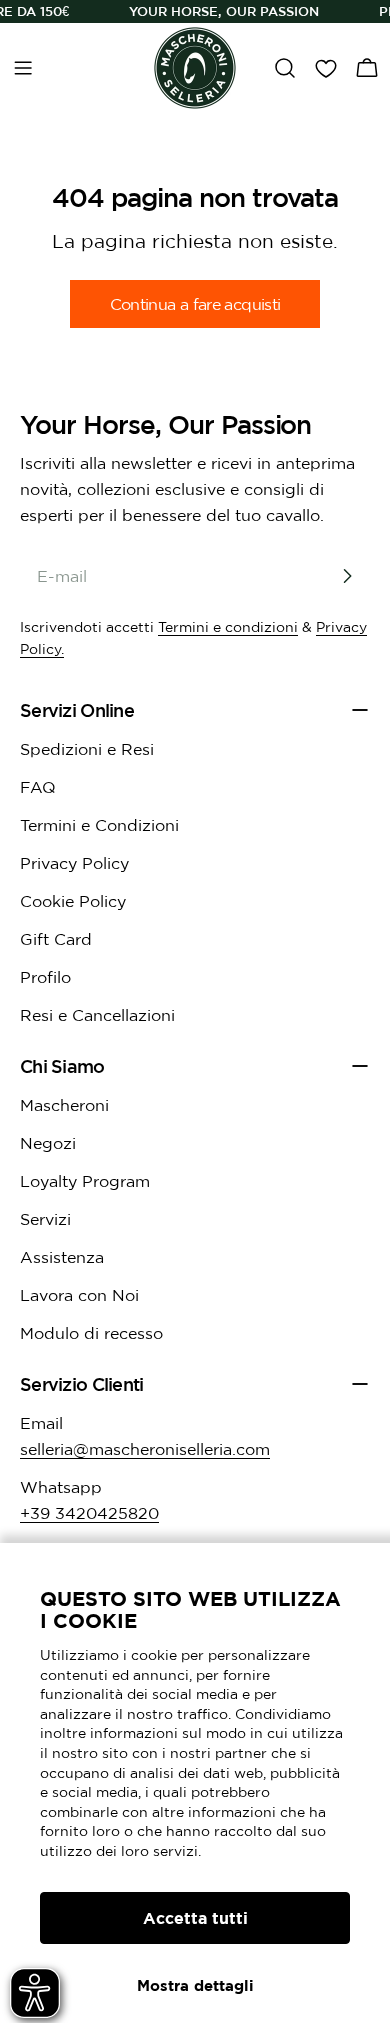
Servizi (45, 1219)
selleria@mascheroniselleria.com (145, 1449)
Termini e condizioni (228, 627)
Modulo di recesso (91, 1333)
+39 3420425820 (89, 1513)
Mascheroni (64, 1105)
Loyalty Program (85, 1181)
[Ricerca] (285, 68)
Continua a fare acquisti (195, 304)
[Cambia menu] (23, 68)
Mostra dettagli (195, 1985)
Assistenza (62, 1257)
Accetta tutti (195, 1918)
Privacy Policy (74, 863)
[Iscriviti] (347, 576)
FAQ (38, 787)
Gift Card (56, 939)
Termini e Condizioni (99, 825)
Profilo (45, 977)
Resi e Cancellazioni (97, 1015)
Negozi (48, 1143)
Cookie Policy (73, 901)
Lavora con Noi (79, 1295)
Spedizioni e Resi (87, 749)
